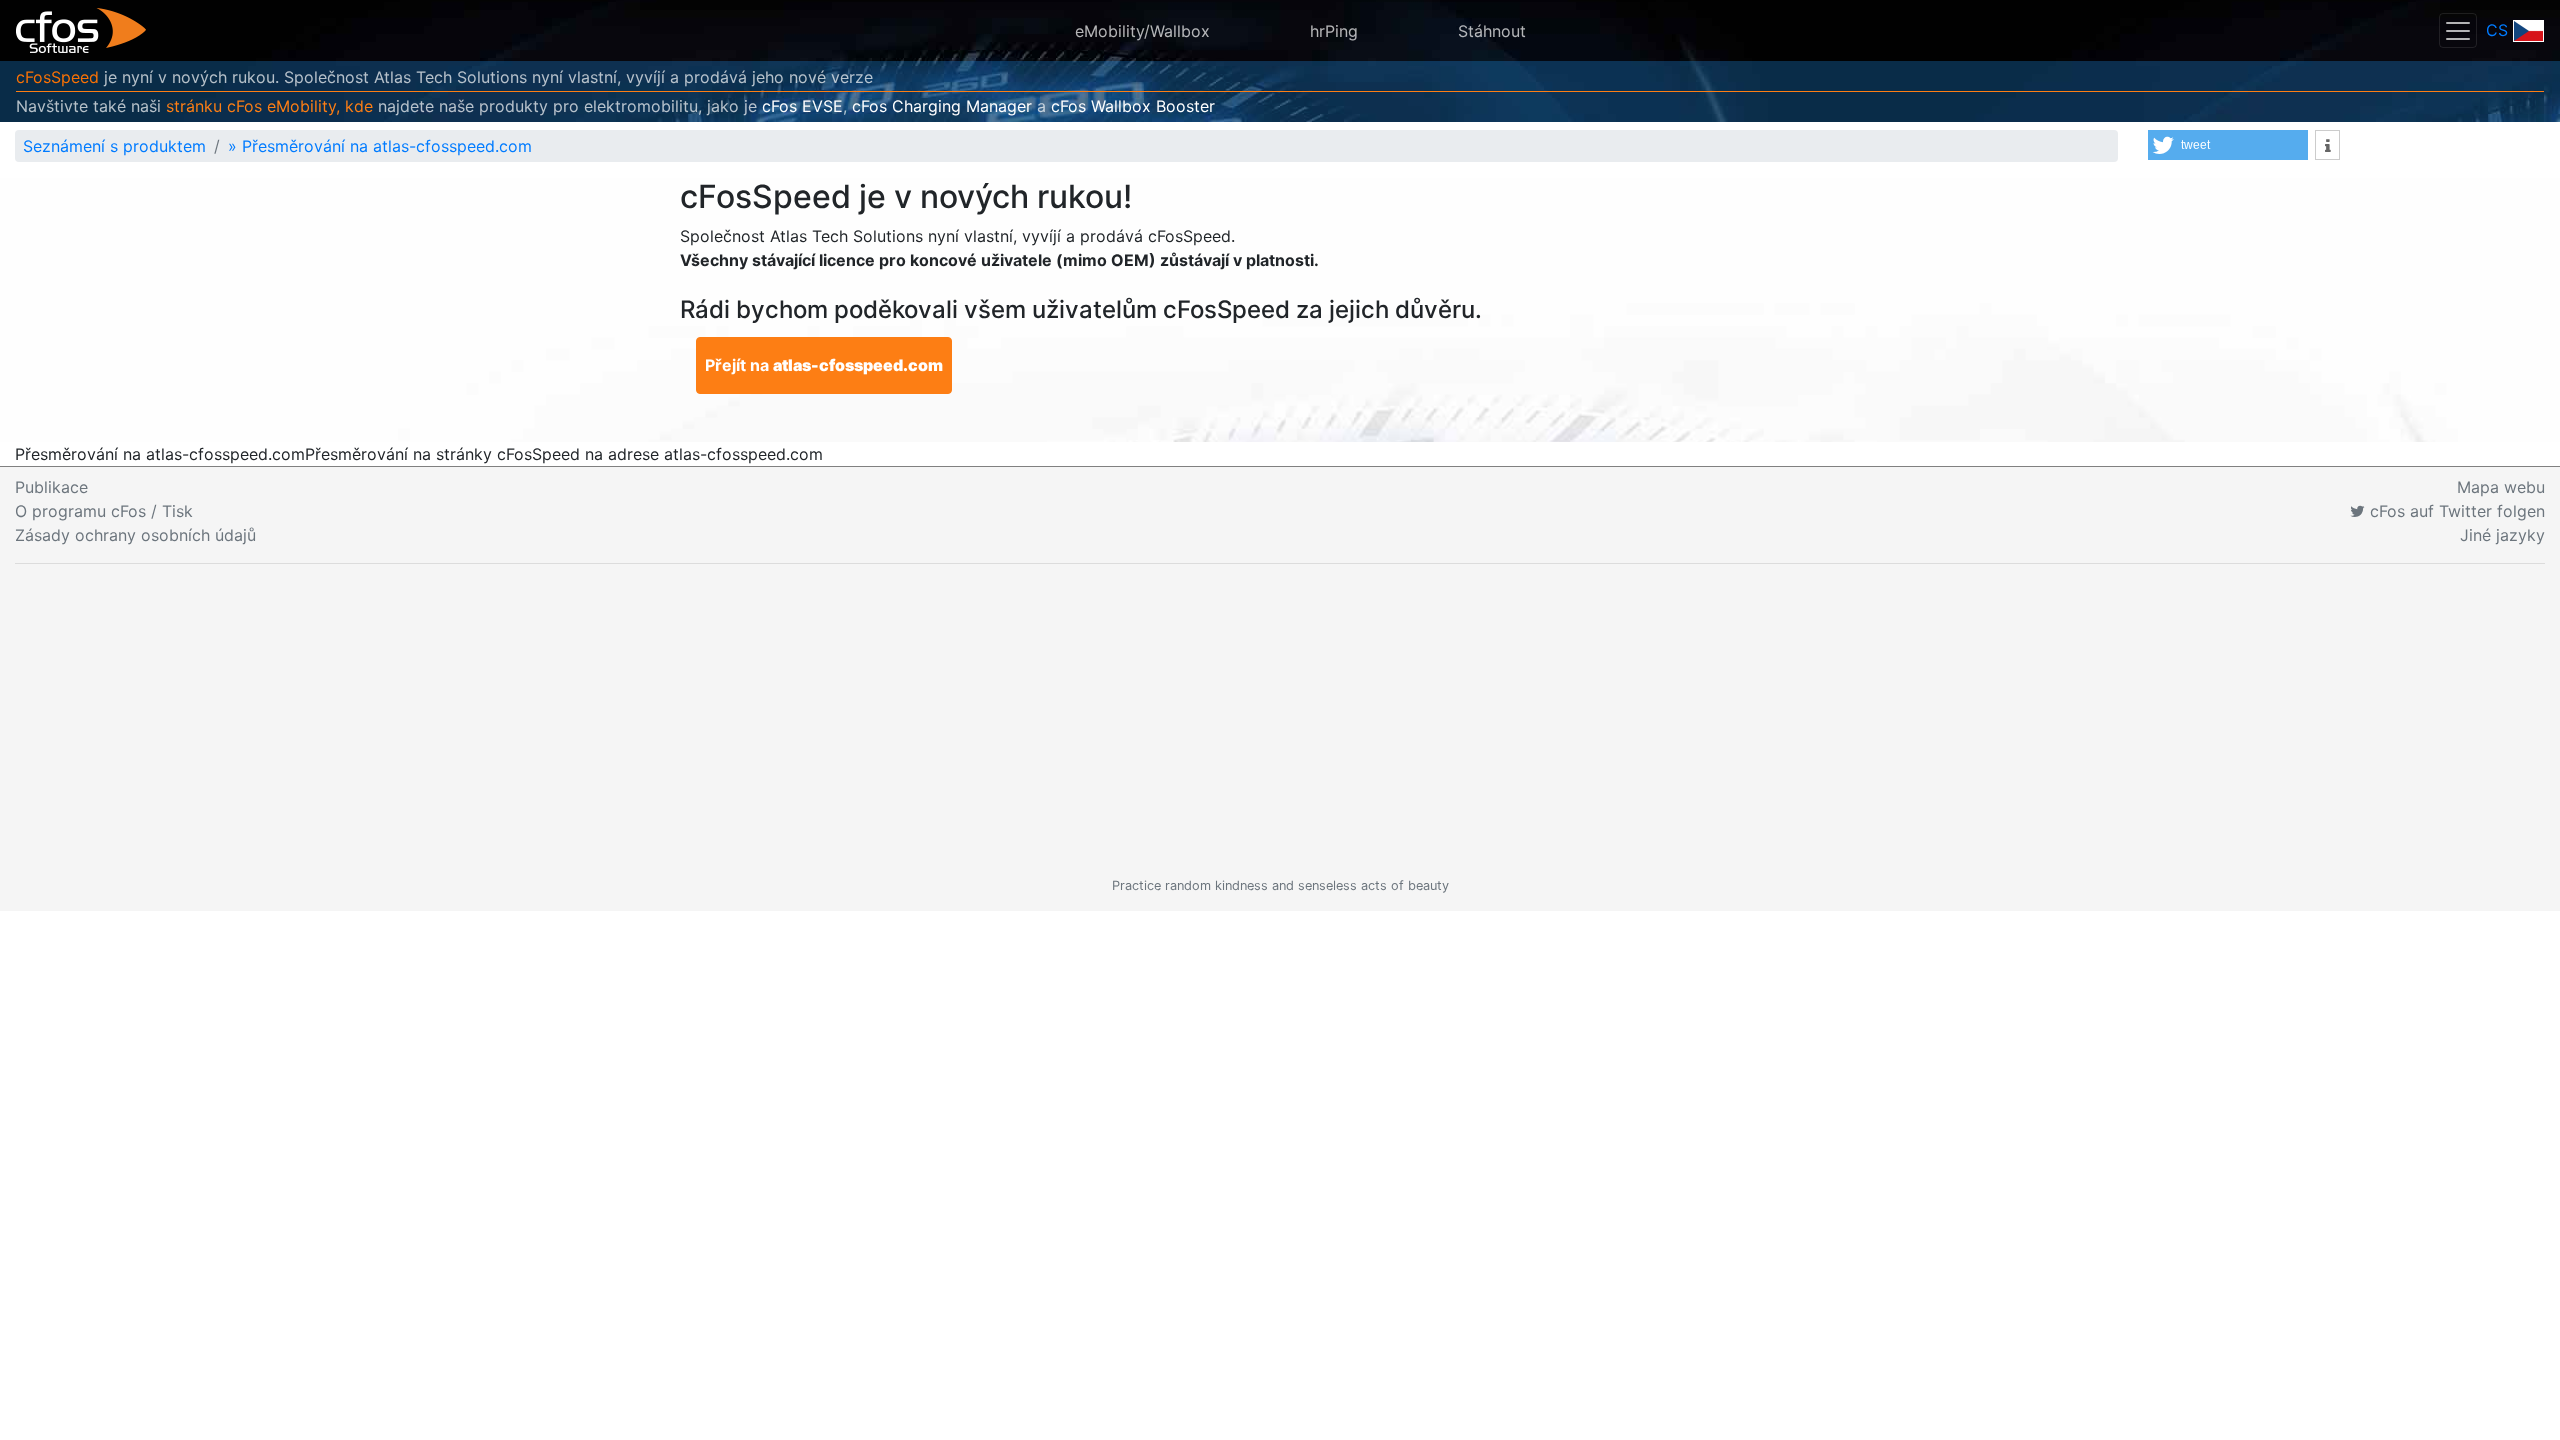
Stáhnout (1492, 31)
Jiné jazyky (2502, 535)
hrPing (1334, 31)
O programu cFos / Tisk (104, 511)
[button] (2228, 145)
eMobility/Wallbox (1142, 31)
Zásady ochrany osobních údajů (135, 535)
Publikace (51, 487)
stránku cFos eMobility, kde (269, 106)
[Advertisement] (1280, 720)
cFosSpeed (57, 77)
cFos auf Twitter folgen (2455, 511)
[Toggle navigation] (2458, 30)
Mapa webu (2501, 487)
